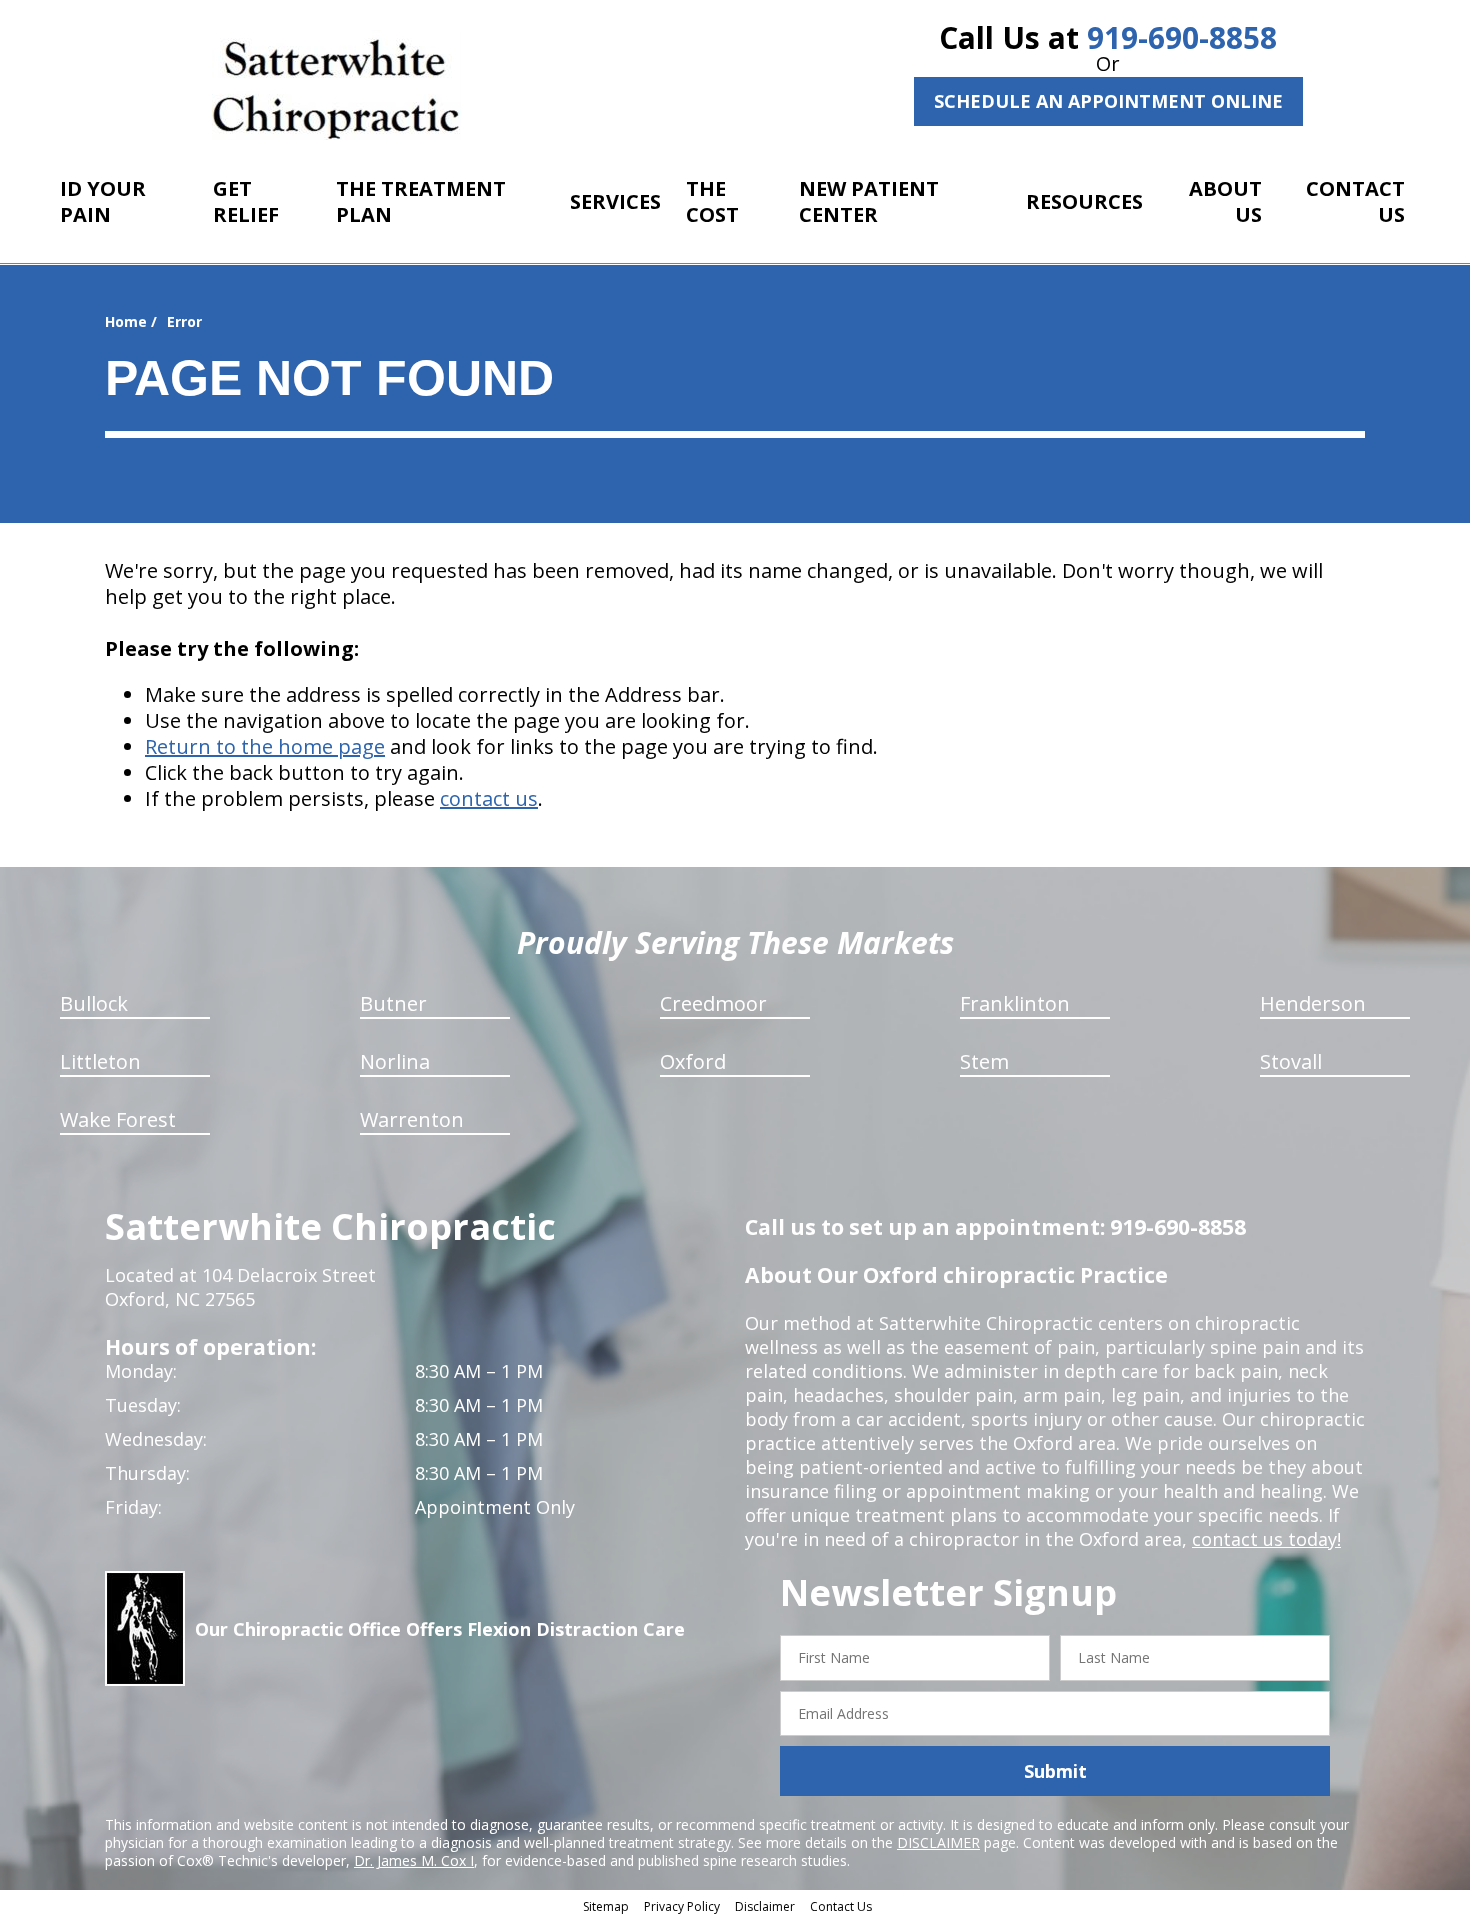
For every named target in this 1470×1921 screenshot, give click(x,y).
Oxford (693, 1061)
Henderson (1313, 1003)
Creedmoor (713, 1003)
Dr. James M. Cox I (414, 1860)
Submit (1055, 1771)
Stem (984, 1061)
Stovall (1291, 1061)
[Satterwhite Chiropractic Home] (336, 85)
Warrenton (412, 1119)
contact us (489, 798)
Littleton (100, 1061)
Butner (393, 1003)
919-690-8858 (1182, 37)
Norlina (395, 1061)
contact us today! (1266, 1539)
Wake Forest (118, 1119)
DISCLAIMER (938, 1842)
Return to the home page (265, 746)
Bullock (94, 1003)
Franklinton (1015, 1003)
